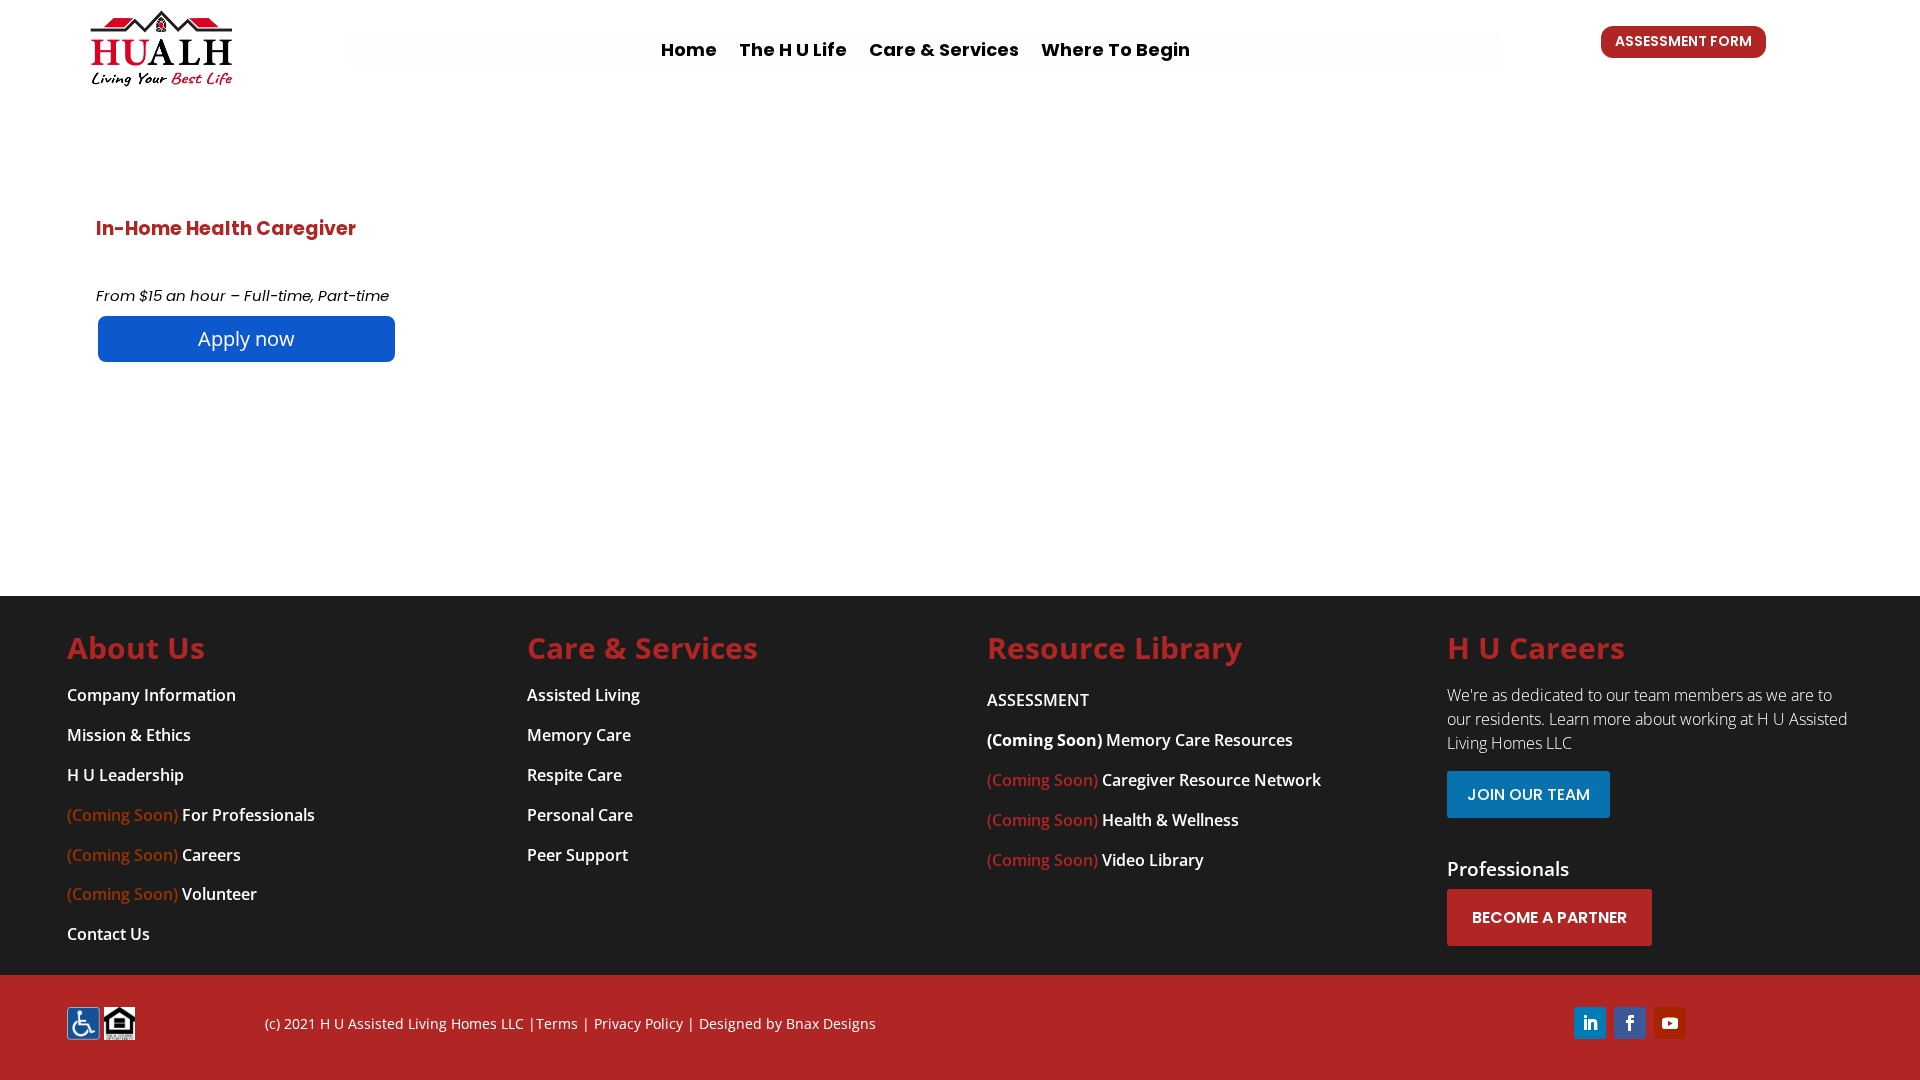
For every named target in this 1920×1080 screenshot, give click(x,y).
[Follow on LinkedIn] (1590, 1023)
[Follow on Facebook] (1630, 1023)
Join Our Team (1528, 794)
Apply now (246, 338)
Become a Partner (1549, 917)
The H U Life (793, 52)
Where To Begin (1115, 52)
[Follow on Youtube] (1670, 1023)
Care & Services (944, 52)
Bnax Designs (831, 1023)
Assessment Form (1683, 41)
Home (689, 52)
